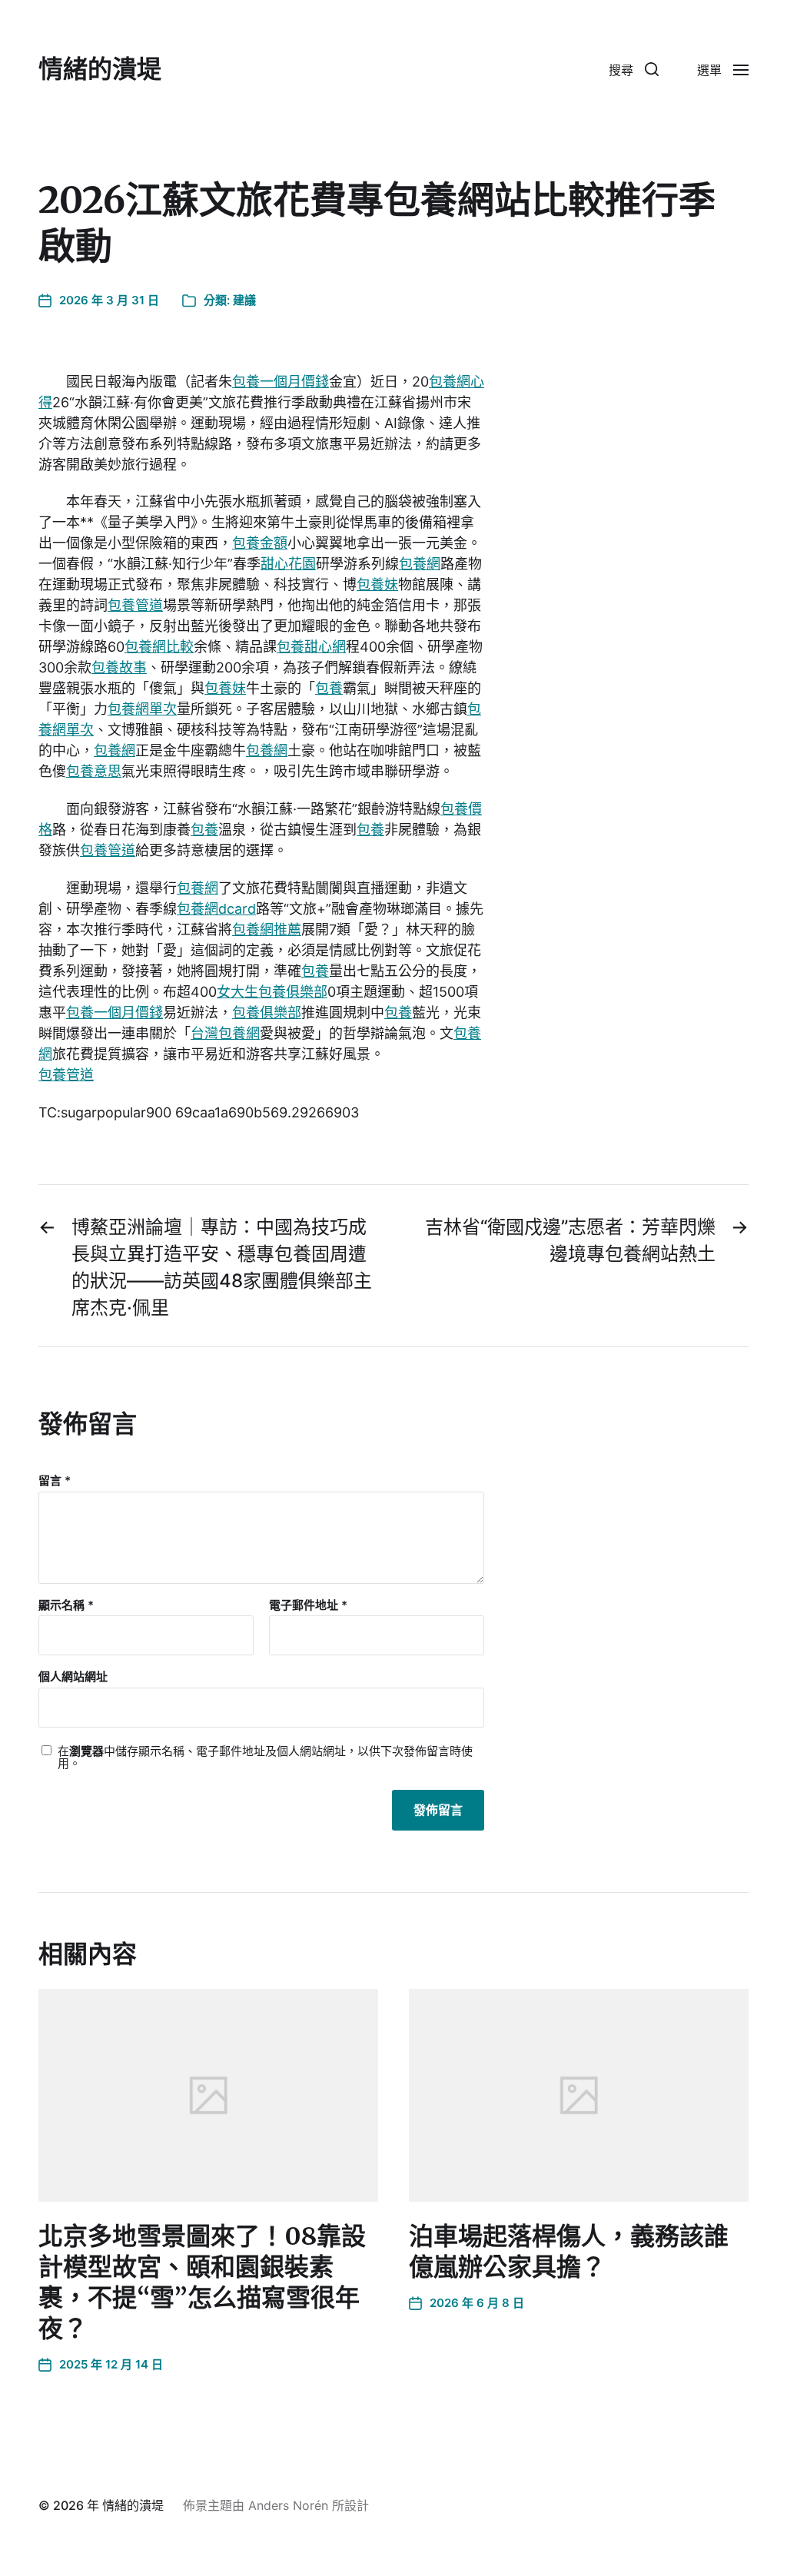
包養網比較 (159, 647)
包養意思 (94, 771)
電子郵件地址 (308, 1606)
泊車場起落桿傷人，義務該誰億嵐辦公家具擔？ (569, 2252)
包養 (329, 688)
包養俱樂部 (267, 1012)
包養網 (420, 564)
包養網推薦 (267, 929)
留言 (55, 1481)
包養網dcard (216, 909)
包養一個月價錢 (281, 382)
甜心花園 (288, 564)
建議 (244, 300)
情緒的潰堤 (100, 69)
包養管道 (135, 605)
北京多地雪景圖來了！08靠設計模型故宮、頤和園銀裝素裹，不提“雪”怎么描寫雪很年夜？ (202, 2282)
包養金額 (260, 543)
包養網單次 (142, 709)
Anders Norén (288, 2505)
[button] (634, 69)
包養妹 (377, 584)
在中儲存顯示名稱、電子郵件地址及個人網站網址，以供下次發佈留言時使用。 (265, 1758)
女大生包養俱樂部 (272, 992)
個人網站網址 (73, 1676)
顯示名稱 (66, 1606)
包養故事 (119, 667)
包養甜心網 (311, 647)
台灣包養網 (225, 1033)
